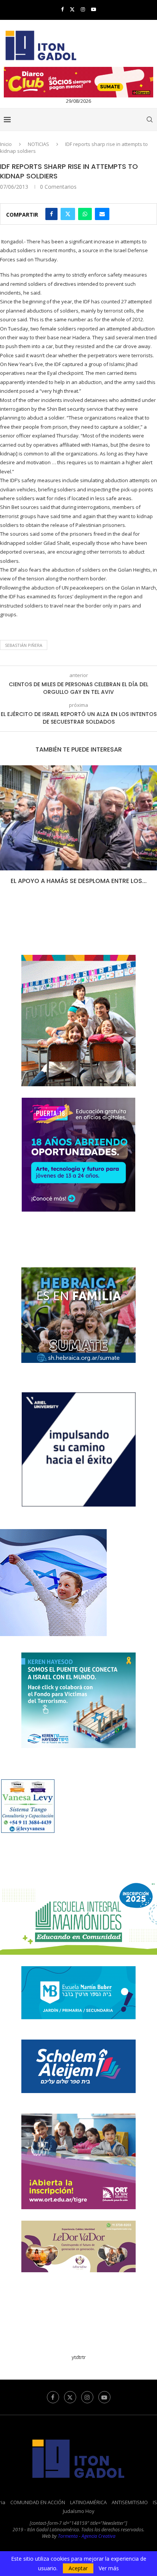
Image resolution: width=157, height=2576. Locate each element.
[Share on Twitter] (68, 214)
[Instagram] (83, 9)
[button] (6, 830)
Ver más (109, 2568)
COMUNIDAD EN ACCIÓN (38, 2502)
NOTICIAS (38, 144)
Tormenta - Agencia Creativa (87, 2536)
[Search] (149, 120)
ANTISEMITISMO (130, 2502)
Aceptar (78, 2568)
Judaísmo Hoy (79, 2511)
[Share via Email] (102, 214)
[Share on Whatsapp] (85, 214)
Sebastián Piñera (24, 645)
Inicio (6, 144)
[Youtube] (94, 9)
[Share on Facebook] (51, 214)
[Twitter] (72, 9)
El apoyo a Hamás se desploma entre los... (79, 881)
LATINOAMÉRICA (88, 2502)
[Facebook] (62, 9)
